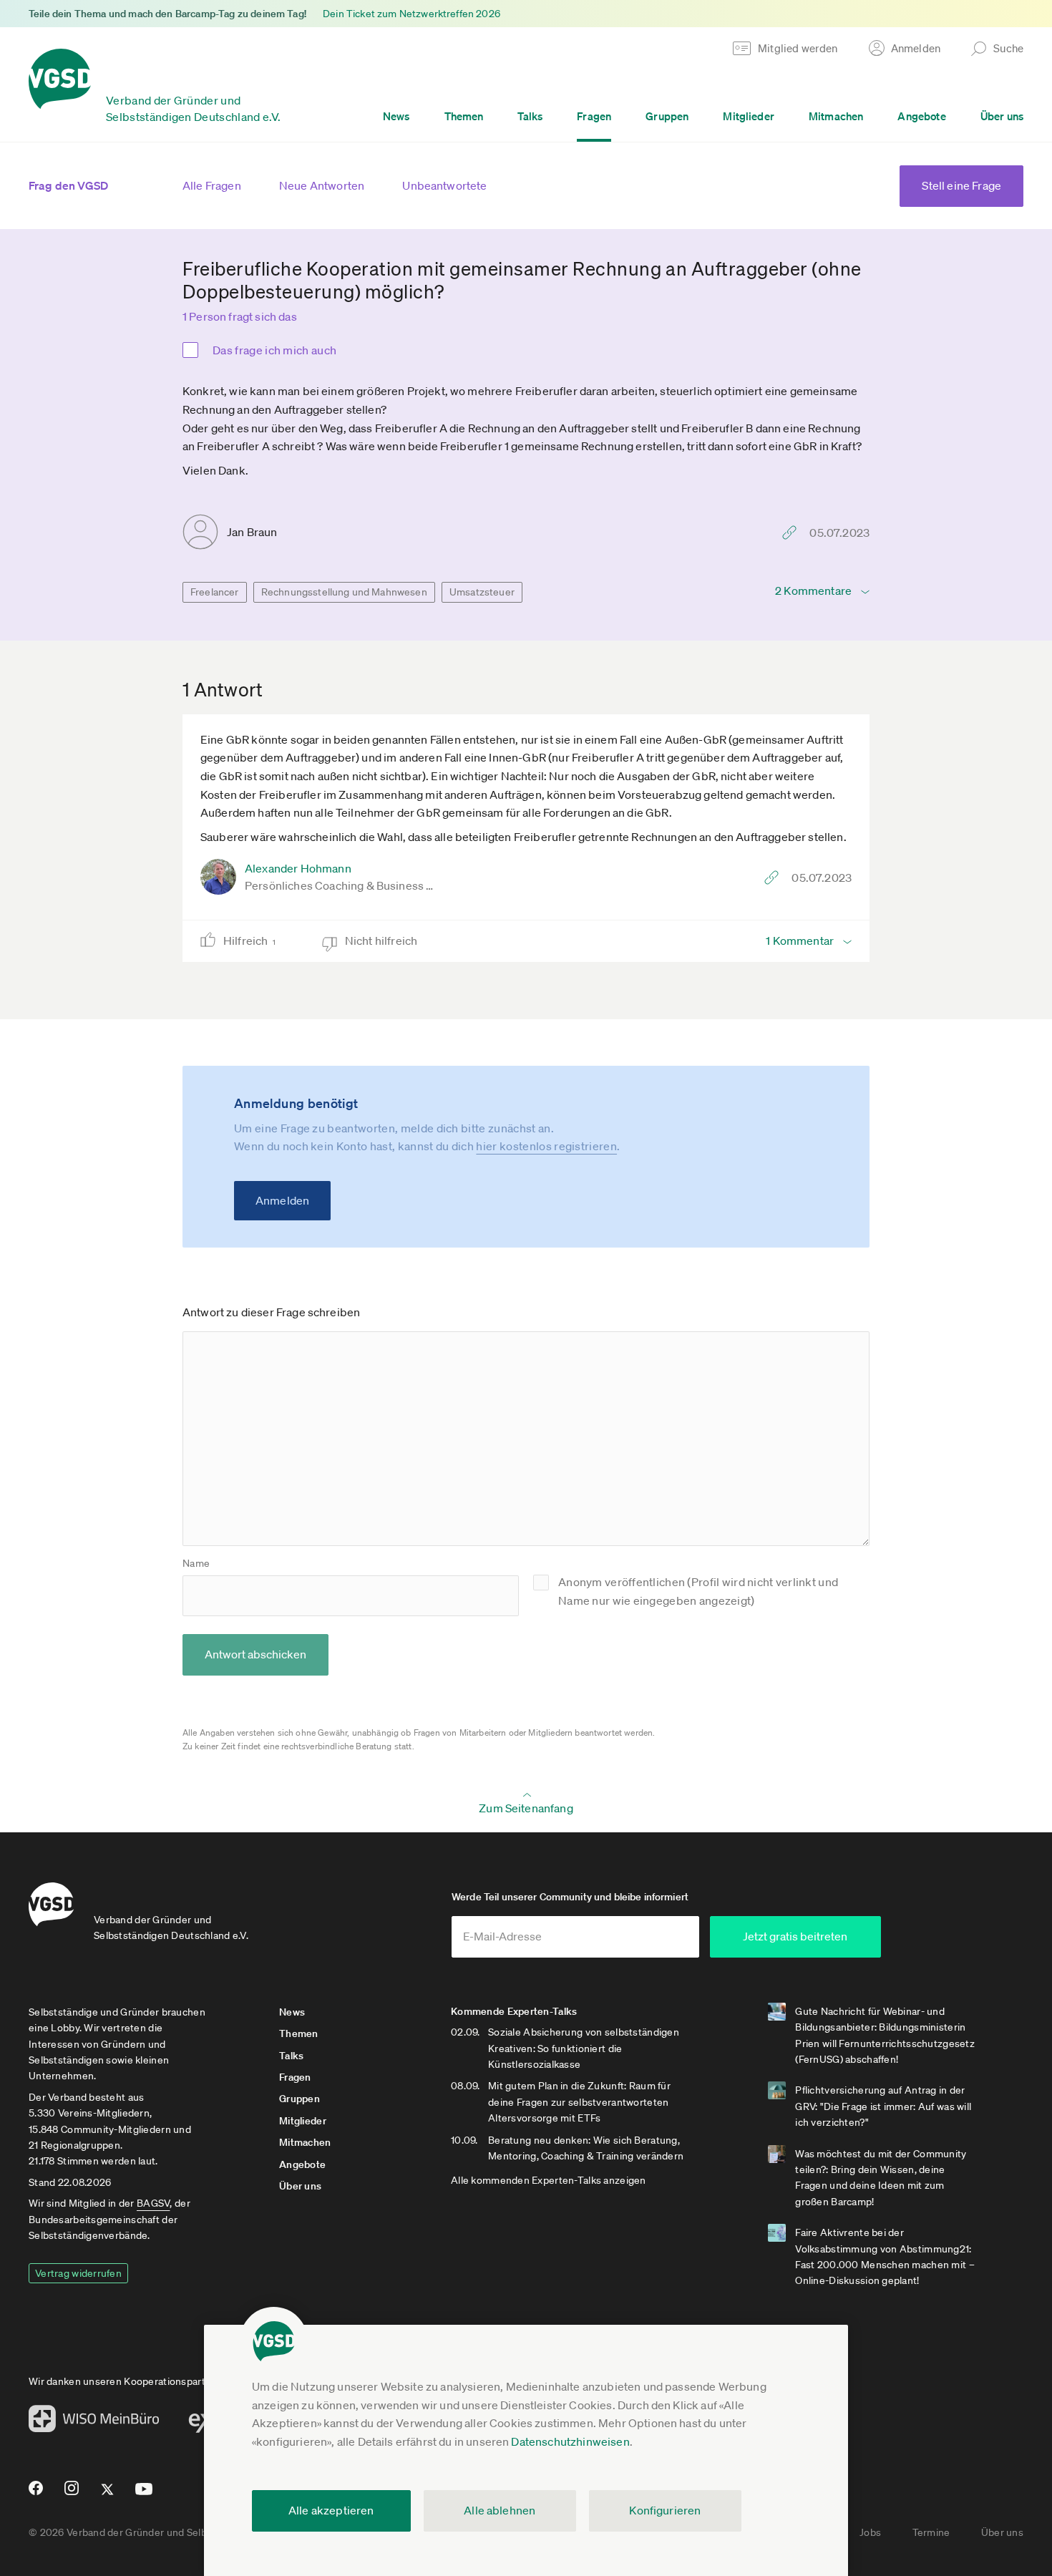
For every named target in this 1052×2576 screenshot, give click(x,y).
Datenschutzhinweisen (570, 2441)
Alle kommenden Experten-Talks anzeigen (549, 2180)
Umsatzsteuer (482, 592)
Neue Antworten (322, 185)
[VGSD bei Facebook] (34, 2494)
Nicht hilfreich (383, 941)
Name (196, 1563)
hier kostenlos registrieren (546, 1146)
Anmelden (282, 1200)
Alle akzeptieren (331, 2510)
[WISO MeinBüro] (94, 2423)
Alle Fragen (212, 185)
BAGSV (153, 2203)
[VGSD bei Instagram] (72, 2494)
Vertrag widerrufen (78, 2273)
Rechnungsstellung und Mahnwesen (344, 592)
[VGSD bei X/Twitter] (108, 2495)
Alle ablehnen (500, 2510)
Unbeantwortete (444, 185)
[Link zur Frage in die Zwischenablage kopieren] (793, 533)
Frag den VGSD (68, 185)
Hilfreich (249, 941)
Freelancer (215, 592)
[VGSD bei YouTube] (144, 2495)
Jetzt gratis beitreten (795, 1936)
